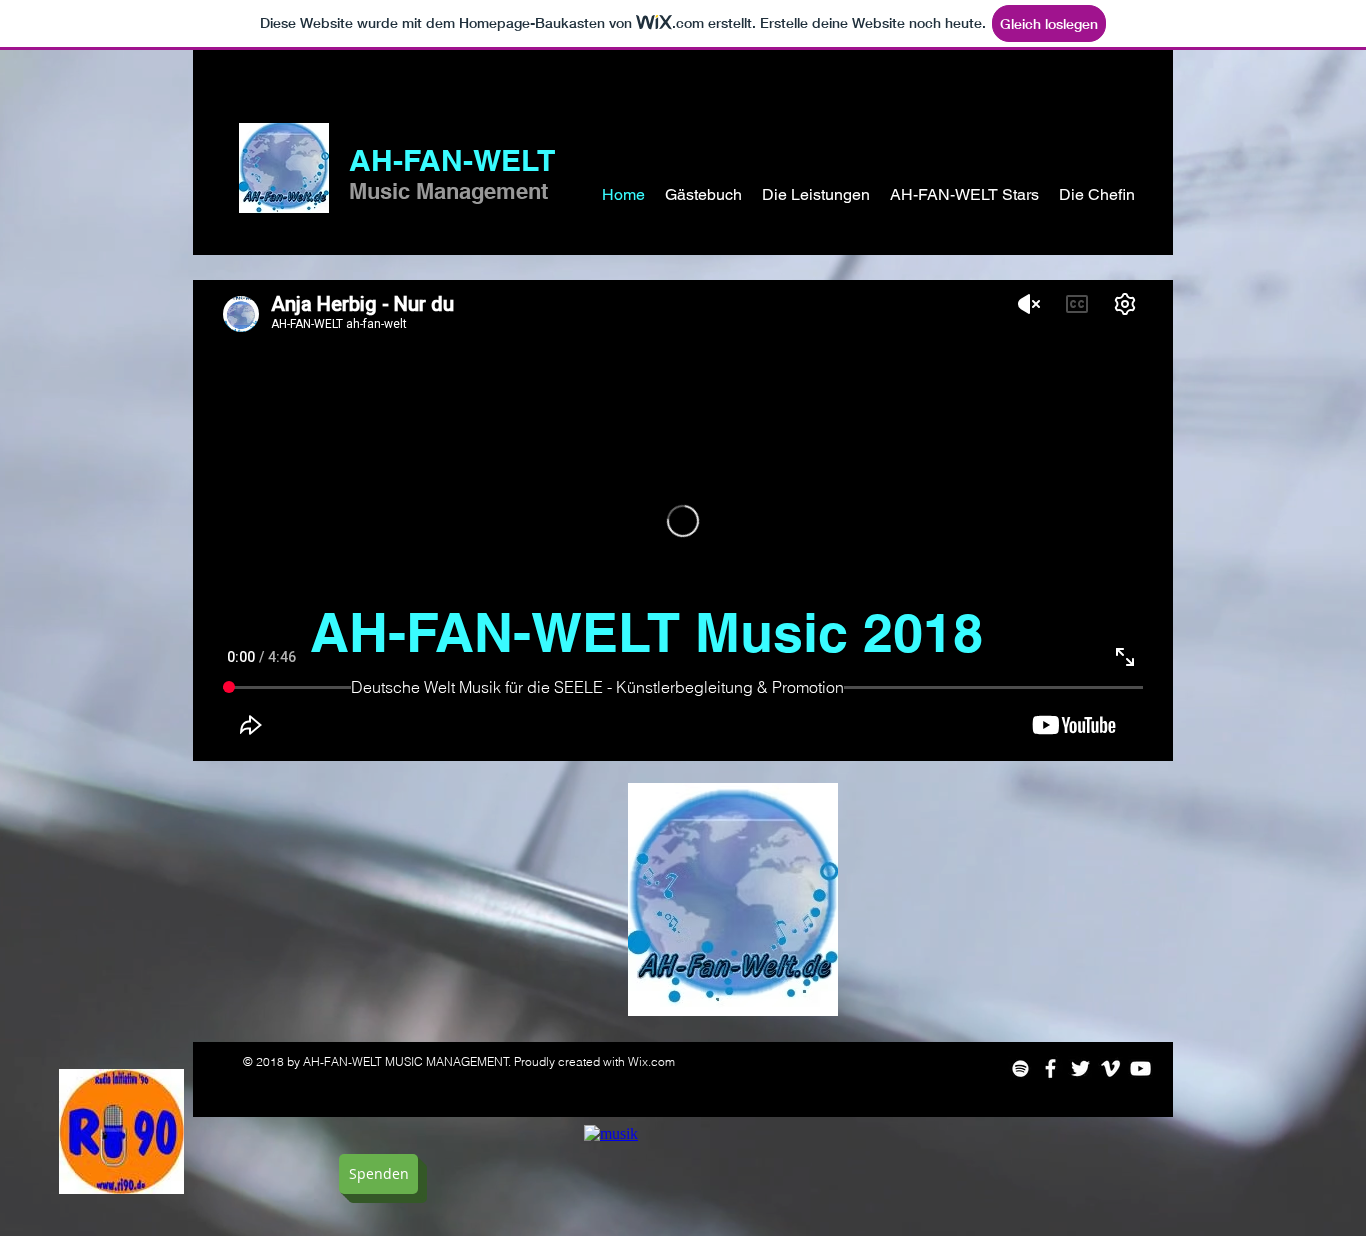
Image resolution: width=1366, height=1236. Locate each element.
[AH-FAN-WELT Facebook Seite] (1050, 1068)
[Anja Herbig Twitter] (1080, 1068)
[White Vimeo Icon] (1110, 1068)
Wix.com (651, 1061)
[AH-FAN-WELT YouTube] (1140, 1068)
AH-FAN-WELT (452, 160)
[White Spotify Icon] (1020, 1068)
